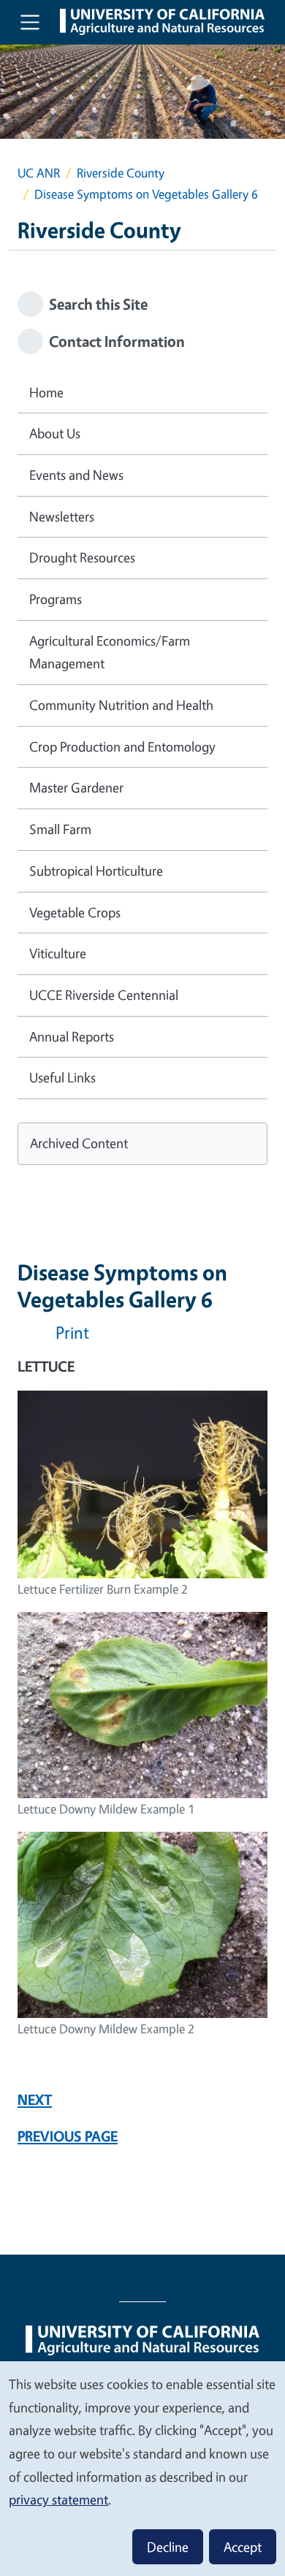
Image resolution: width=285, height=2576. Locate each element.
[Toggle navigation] (30, 22)
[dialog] (142, 2468)
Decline (168, 2547)
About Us (55, 433)
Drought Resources (82, 557)
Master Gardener (76, 787)
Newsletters (62, 516)
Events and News (76, 475)
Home (46, 392)
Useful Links (62, 1077)
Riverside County (121, 173)
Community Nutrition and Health (121, 705)
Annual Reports (72, 1036)
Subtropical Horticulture (96, 871)
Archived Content (79, 1143)
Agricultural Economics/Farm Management (110, 652)
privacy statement (58, 2499)
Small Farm (60, 829)
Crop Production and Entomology (122, 746)
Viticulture (58, 953)
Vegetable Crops (75, 912)
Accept (243, 2547)
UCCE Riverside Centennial (104, 995)
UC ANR (39, 173)
